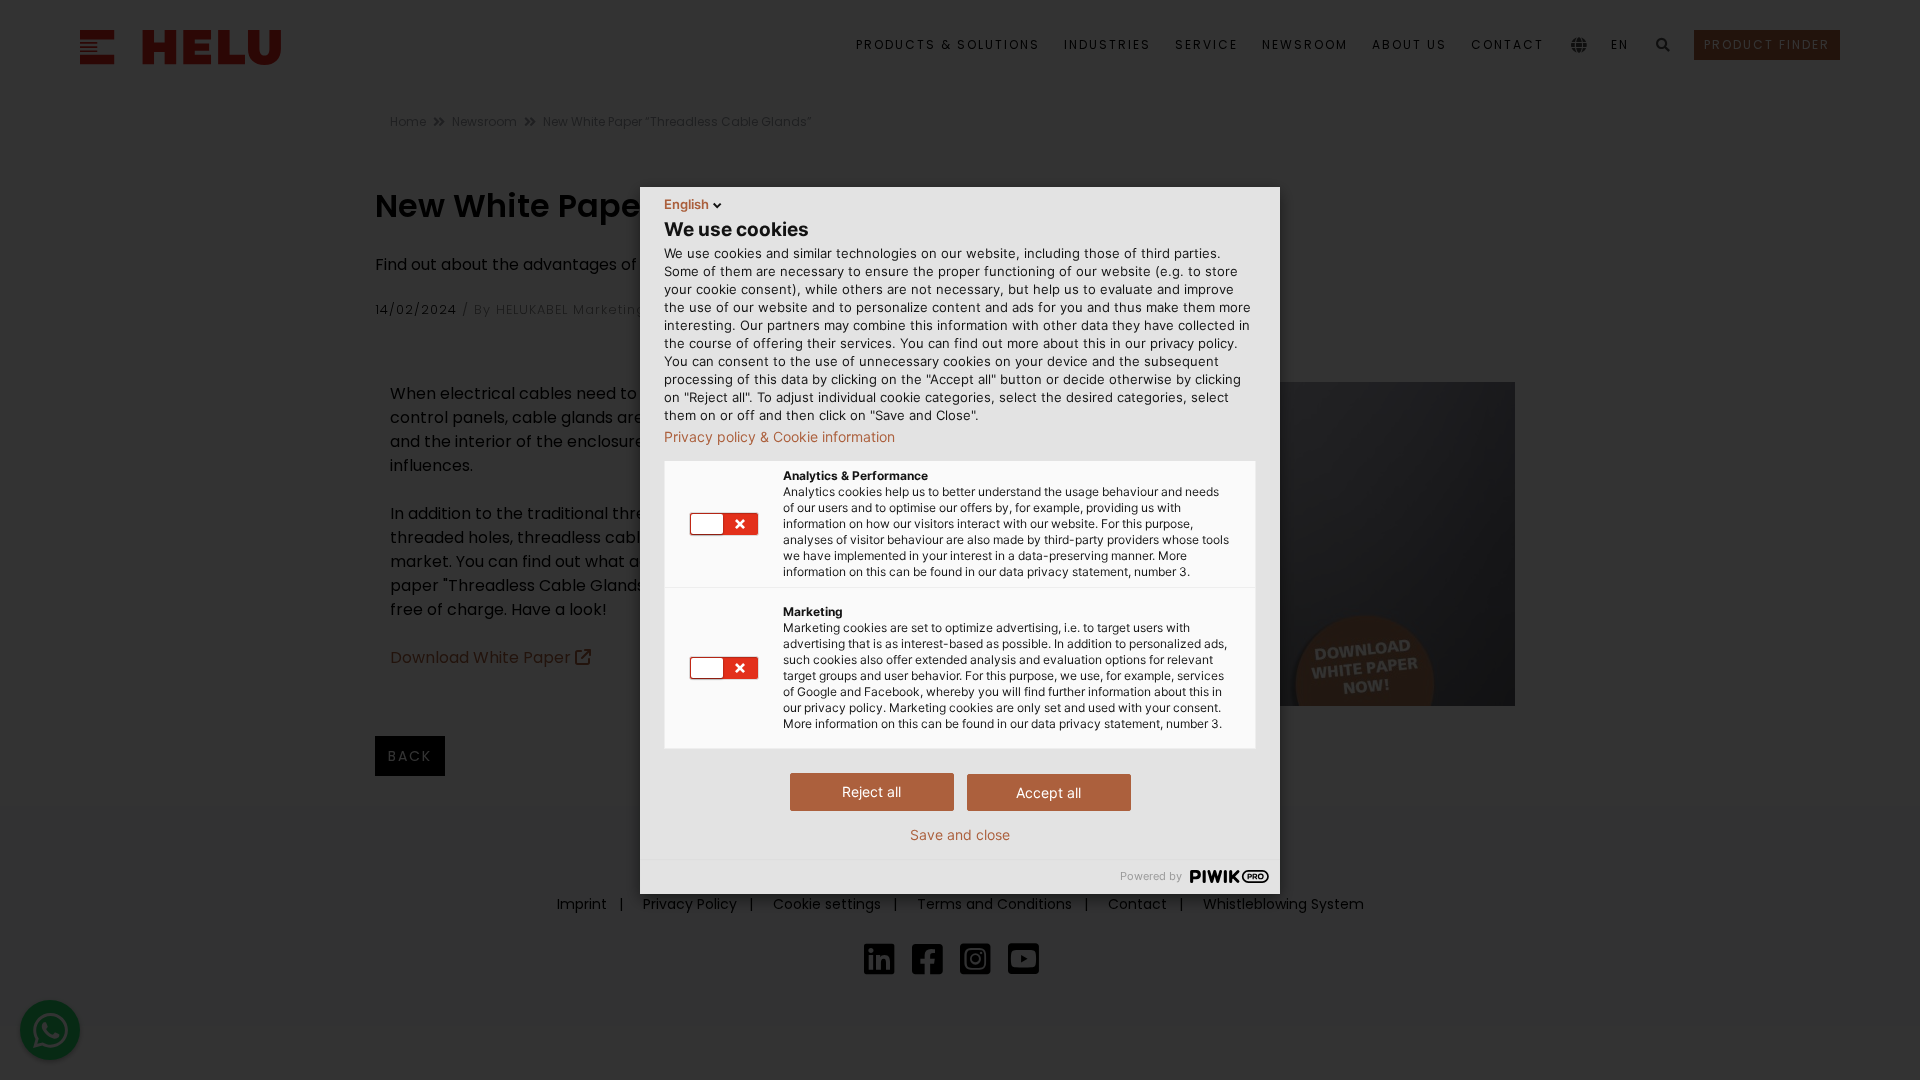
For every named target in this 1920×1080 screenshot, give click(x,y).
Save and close (960, 835)
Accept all (1048, 792)
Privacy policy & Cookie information (779, 437)
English (686, 204)
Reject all (871, 791)
